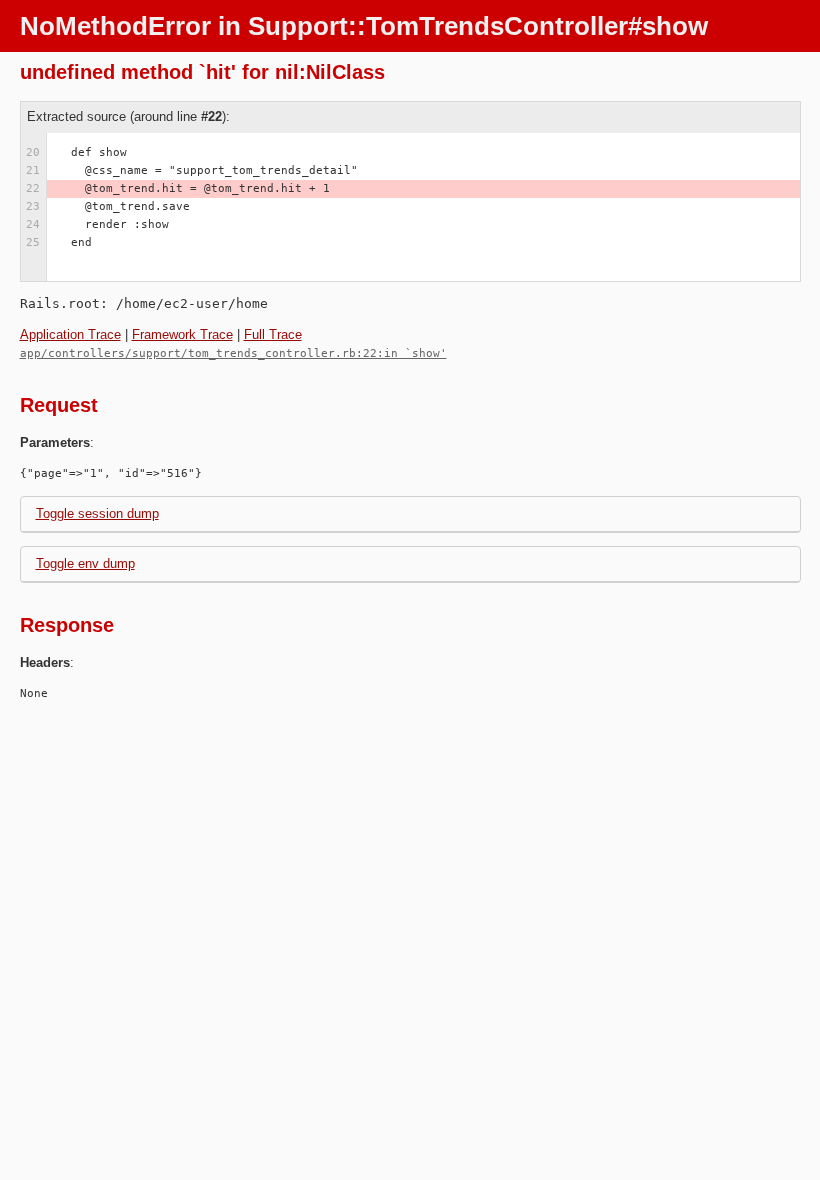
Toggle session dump (97, 513)
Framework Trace (182, 334)
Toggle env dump (85, 563)
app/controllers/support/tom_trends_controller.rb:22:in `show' (233, 353)
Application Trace (70, 334)
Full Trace (273, 334)
